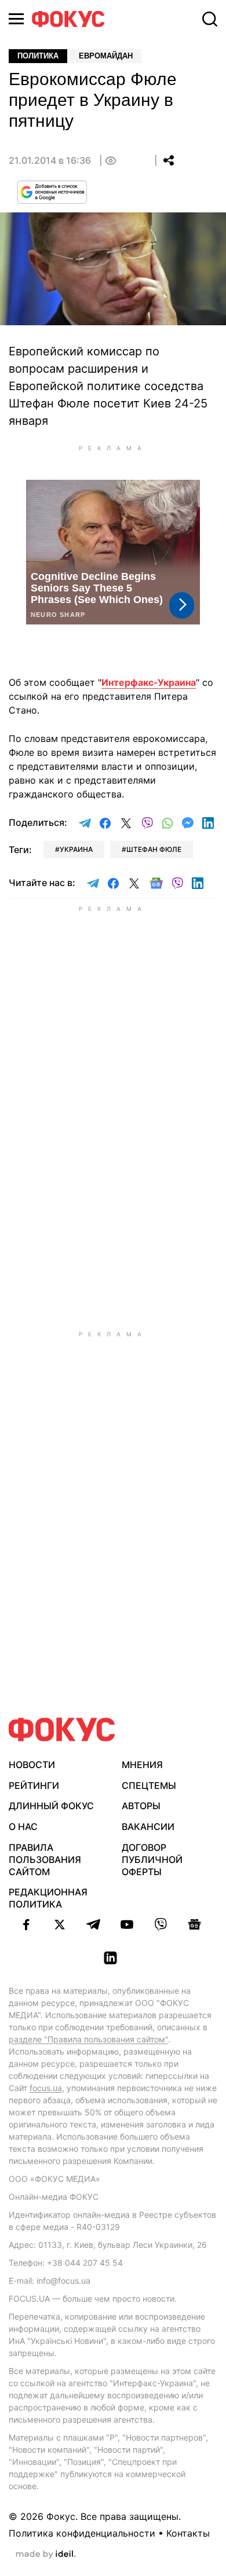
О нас (23, 1827)
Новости (32, 1765)
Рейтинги (34, 1785)
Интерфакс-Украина (149, 682)
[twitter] (60, 1924)
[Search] (210, 19)
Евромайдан (106, 56)
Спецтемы (149, 1785)
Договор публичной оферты (152, 1860)
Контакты (188, 2533)
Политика (38, 56)
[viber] (161, 1924)
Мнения (142, 1765)
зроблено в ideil (46, 2555)
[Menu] (16, 19)
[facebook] (26, 1924)
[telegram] (93, 1924)
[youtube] (127, 1924)
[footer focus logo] (62, 1730)
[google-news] (194, 1924)
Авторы (141, 1806)
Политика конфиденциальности (82, 2533)
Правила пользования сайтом (45, 1860)
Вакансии (148, 1827)
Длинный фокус (51, 1806)
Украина (76, 849)
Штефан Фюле (154, 849)
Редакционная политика (48, 1898)
